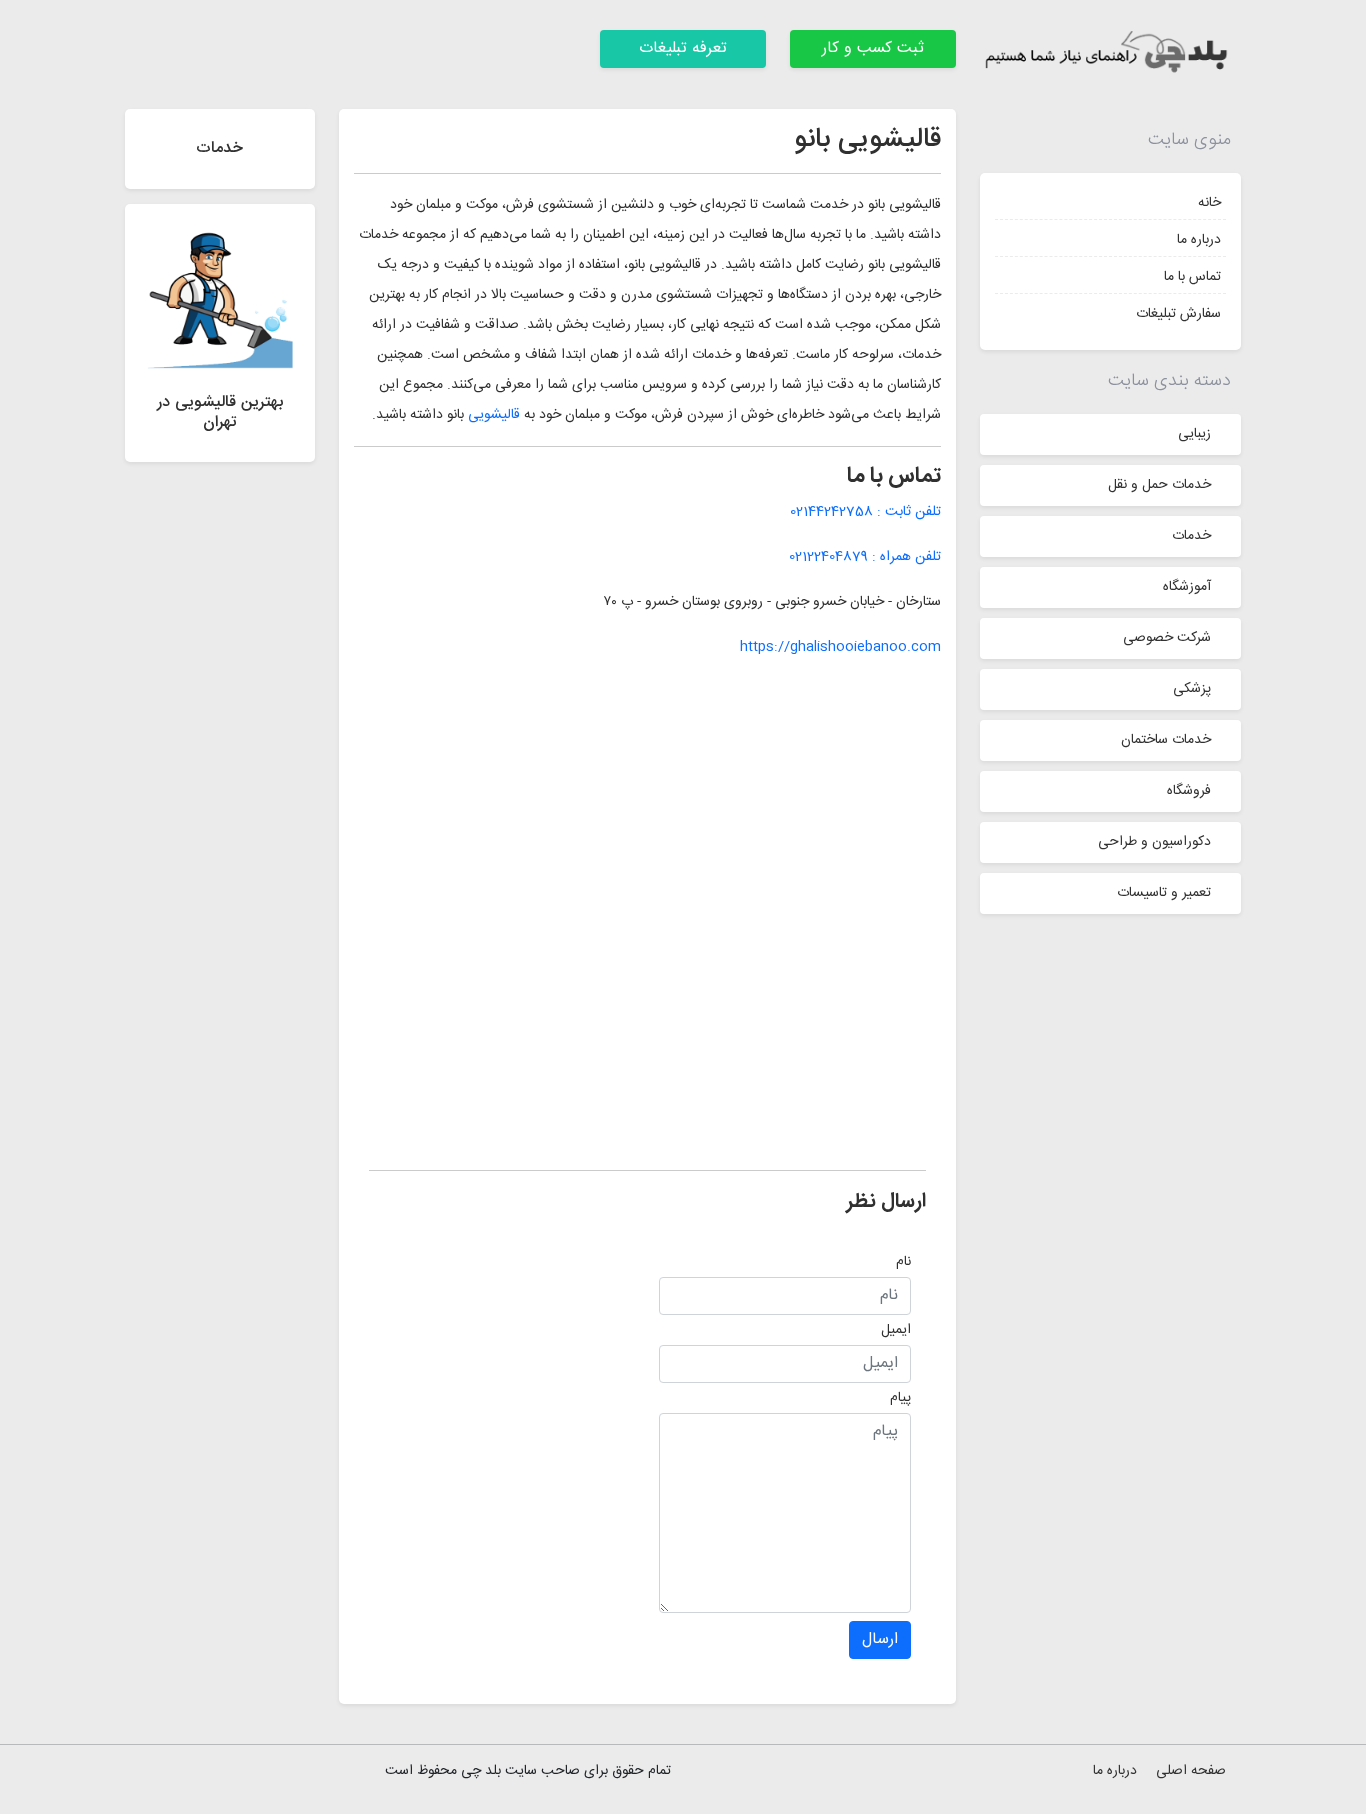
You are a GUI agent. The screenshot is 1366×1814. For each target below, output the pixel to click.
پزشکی (1192, 689)
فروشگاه (1189, 791)
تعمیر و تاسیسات (1164, 893)
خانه (1209, 203)
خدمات (1191, 536)
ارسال (880, 1639)
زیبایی (1194, 434)
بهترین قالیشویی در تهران (220, 412)
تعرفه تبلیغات (683, 48)
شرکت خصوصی (1167, 638)
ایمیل (896, 1330)
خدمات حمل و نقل (1159, 485)
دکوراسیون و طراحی (1154, 842)
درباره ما (1199, 240)
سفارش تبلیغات (1178, 314)
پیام (900, 1398)
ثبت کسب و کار (873, 48)
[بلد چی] (1110, 55)
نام (903, 1262)
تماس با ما (1192, 277)
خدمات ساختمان (1166, 740)
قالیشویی (492, 415)
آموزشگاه (1187, 587)
